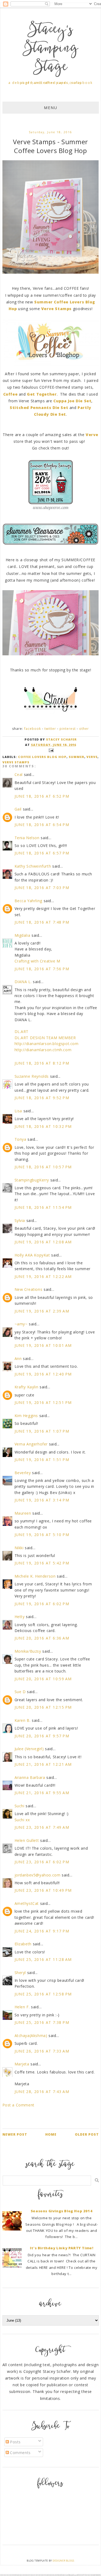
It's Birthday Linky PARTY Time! (62, 2248)
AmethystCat (27, 1903)
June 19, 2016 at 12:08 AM (43, 1242)
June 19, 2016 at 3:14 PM (42, 1500)
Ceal (19, 774)
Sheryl (20, 1973)
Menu (51, 108)
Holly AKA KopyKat (32, 1255)
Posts (15, 2442)
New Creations (29, 1289)
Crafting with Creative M (37, 961)
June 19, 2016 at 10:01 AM (43, 1345)
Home (51, 2134)
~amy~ (21, 1324)
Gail (18, 809)
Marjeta (22, 2064)
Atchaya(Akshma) (31, 2036)
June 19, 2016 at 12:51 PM (43, 1402)
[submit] (97, 2180)
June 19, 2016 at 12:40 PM (43, 1374)
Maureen (23, 1513)
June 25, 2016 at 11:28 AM (43, 1959)
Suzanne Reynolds (32, 1076)
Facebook (33, 729)
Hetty (20, 1617)
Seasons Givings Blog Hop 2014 (62, 2211)
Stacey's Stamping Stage (51, 49)
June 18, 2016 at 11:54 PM (43, 1207)
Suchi (20, 1806)
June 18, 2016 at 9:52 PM (42, 1098)
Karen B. (23, 1720)
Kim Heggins (26, 1416)
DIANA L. (23, 982)
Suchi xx (22, 1820)
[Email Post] (51, 750)
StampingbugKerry (32, 1180)
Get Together (42, 394)
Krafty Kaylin (27, 1387)
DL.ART (22, 1031)
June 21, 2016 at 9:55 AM (42, 1793)
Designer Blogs (63, 2561)
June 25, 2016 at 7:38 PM (42, 2022)
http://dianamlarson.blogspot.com (47, 1044)
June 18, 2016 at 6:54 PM (42, 825)
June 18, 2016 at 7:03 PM (42, 888)
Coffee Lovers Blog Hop (42, 757)
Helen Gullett (27, 1840)
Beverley (23, 1473)
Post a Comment (18, 2105)
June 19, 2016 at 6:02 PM (42, 1604)
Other (84, 729)
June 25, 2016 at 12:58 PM (43, 1994)
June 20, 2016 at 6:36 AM (42, 1638)
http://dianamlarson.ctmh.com (43, 1050)
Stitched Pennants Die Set (40, 408)
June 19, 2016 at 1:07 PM (42, 1431)
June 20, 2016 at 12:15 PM (43, 1707)
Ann (18, 1358)
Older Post (87, 2134)
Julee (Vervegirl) (29, 1749)
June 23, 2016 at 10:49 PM (43, 1890)
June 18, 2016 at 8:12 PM (42, 1063)
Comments (20, 2453)
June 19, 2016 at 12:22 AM (43, 1276)
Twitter (50, 729)
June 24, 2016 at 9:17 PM (42, 1931)
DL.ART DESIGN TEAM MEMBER (45, 1038)
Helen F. (22, 2007)
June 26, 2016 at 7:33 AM (42, 2051)
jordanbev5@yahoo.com (38, 1875)
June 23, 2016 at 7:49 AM (42, 1827)
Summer (76, 757)
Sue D (20, 1692)
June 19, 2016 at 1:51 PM (42, 1460)
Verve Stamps (57, 309)
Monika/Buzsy (28, 1651)
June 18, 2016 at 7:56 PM (42, 969)
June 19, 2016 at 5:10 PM (42, 1535)
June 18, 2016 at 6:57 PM (42, 853)
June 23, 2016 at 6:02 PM (42, 1862)
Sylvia (20, 1220)
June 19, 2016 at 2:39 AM (42, 1311)
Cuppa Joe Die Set (72, 401)
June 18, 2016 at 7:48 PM (42, 922)
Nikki (19, 1548)
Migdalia (22, 935)
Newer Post (15, 2134)
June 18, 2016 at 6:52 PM (42, 796)
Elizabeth (23, 1944)
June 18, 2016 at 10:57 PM (43, 1167)
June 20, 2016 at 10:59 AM (43, 1679)
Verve (92, 435)
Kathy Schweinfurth (33, 866)
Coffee (11, 394)
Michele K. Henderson (35, 1576)
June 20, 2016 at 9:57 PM (42, 1736)
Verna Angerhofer (31, 1444)
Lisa (18, 1111)
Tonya (20, 1139)
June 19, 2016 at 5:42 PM (42, 1563)
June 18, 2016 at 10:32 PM (43, 1126)
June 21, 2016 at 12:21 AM (43, 1764)
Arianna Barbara (30, 1777)
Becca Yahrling (28, 901)
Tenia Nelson (27, 838)
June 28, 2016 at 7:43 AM (42, 2092)
